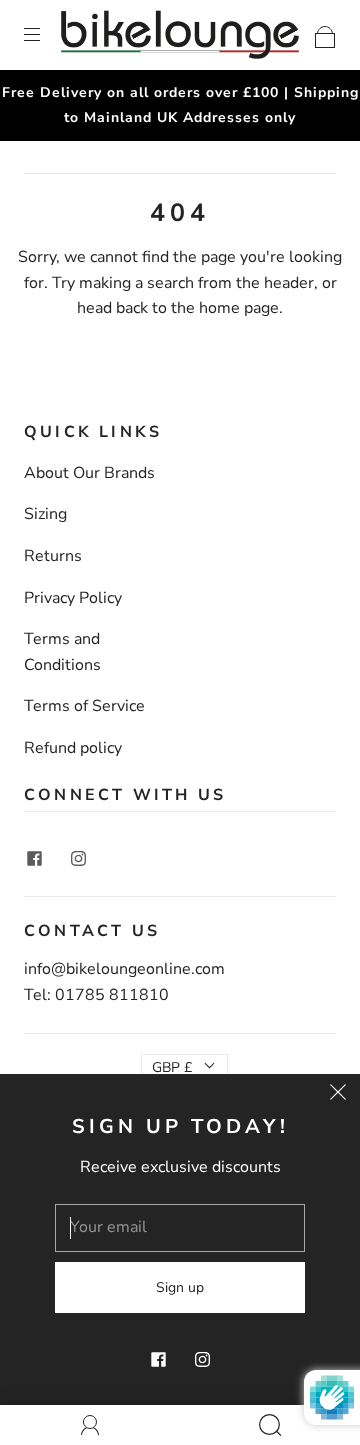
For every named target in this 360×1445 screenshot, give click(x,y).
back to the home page (197, 308)
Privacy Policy (73, 598)
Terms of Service (84, 706)
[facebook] (34, 858)
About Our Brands (89, 473)
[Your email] (180, 1228)
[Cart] (325, 34)
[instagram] (78, 858)
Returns (53, 556)
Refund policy (73, 748)
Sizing (45, 514)
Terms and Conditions (62, 652)
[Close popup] (338, 1096)
